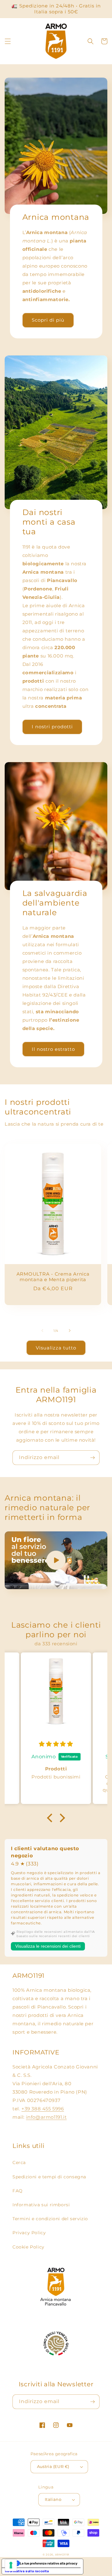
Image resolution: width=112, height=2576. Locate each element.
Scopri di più (48, 320)
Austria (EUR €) (53, 2466)
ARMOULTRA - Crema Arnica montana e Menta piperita (53, 1277)
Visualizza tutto (56, 1348)
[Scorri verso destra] (70, 1331)
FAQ (18, 2191)
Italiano (53, 2499)
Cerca (19, 2162)
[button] (8, 41)
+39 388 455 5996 (43, 2109)
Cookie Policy (28, 2247)
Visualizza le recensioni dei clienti (48, 1946)
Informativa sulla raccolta (27, 2571)
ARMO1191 (62, 2555)
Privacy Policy (29, 2233)
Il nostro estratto (53, 1049)
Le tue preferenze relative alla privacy (49, 2563)
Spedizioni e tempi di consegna (49, 2177)
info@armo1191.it (47, 2117)
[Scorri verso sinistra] (42, 1331)
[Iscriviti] (92, 1458)
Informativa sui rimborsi (41, 2205)
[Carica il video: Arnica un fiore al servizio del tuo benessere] (56, 1560)
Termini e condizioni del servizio (50, 2219)
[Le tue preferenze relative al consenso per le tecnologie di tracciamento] (11, 2565)
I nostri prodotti (52, 727)
